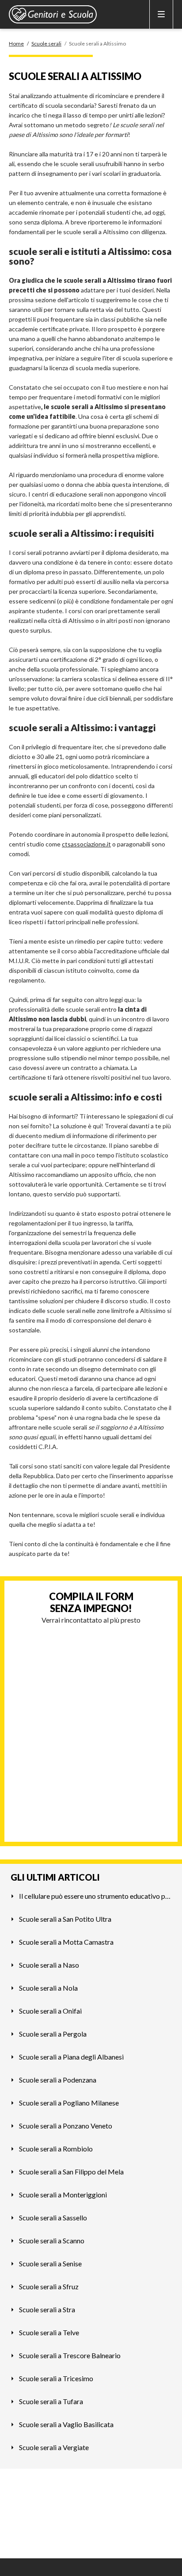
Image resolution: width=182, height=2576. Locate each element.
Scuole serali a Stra (47, 2309)
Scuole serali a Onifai (50, 2011)
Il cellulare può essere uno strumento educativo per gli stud (95, 1896)
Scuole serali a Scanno (52, 2240)
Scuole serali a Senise (50, 2263)
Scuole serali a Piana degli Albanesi (71, 2057)
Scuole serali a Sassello (53, 2217)
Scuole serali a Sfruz (49, 2286)
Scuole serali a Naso (49, 1965)
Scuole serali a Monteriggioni (63, 2195)
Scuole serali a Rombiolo (56, 2149)
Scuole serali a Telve (49, 2332)
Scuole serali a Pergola (53, 2034)
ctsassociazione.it (86, 844)
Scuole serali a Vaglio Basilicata (66, 2424)
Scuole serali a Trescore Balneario (70, 2355)
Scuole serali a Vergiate (54, 2447)
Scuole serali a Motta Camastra (66, 1942)
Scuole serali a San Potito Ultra (65, 1919)
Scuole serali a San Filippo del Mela (71, 2172)
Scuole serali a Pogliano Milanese (69, 2103)
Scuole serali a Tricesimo (56, 2378)
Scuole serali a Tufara (51, 2401)
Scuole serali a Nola (48, 1988)
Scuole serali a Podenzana (58, 2080)
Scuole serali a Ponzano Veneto (66, 2126)
